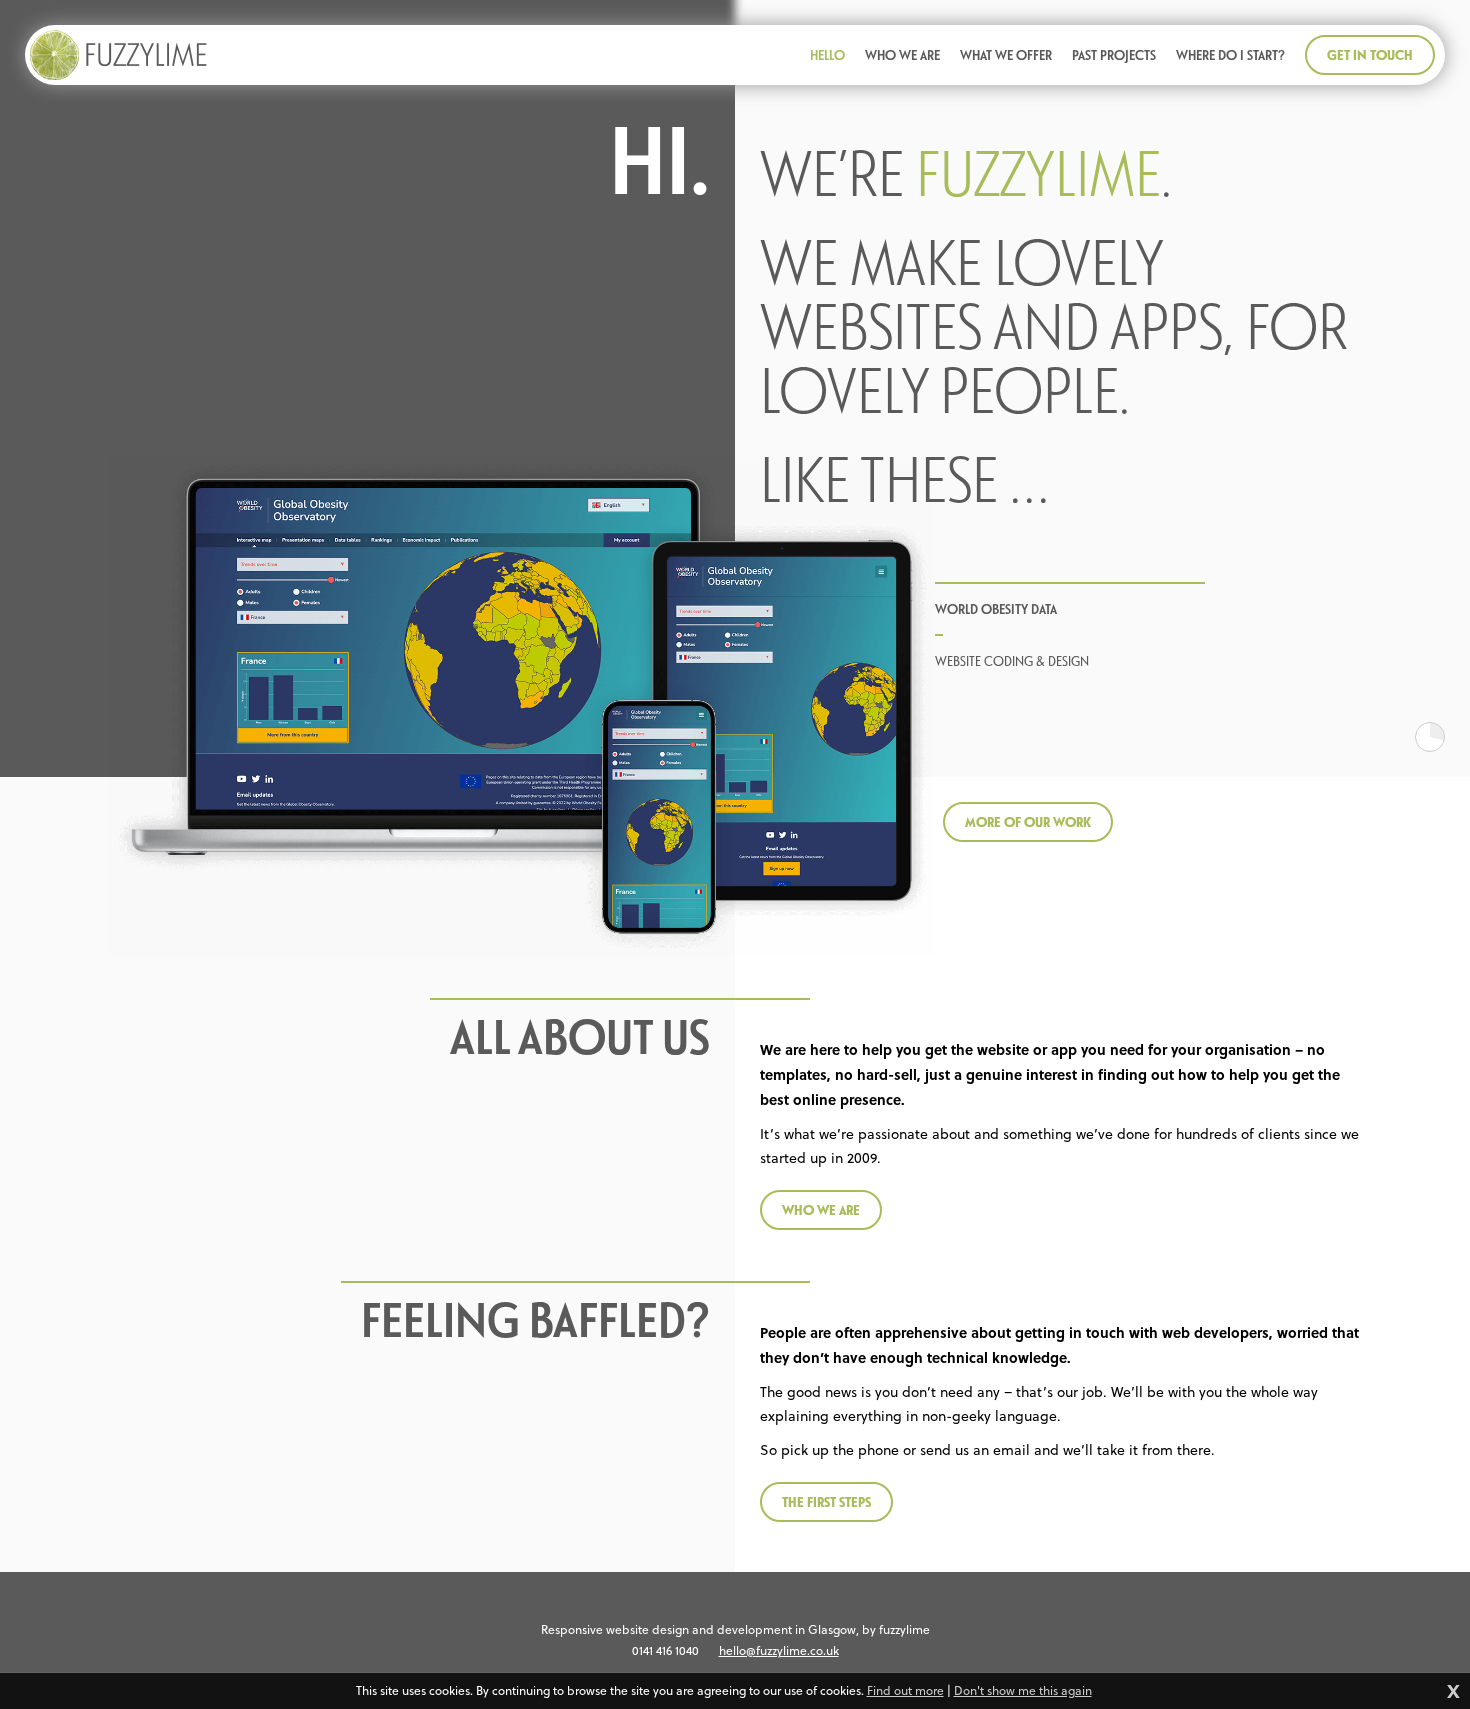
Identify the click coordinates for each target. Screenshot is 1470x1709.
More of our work (1028, 821)
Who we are (821, 1209)
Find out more (905, 1691)
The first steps (826, 1501)
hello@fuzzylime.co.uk (779, 1650)
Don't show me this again (1023, 1691)
